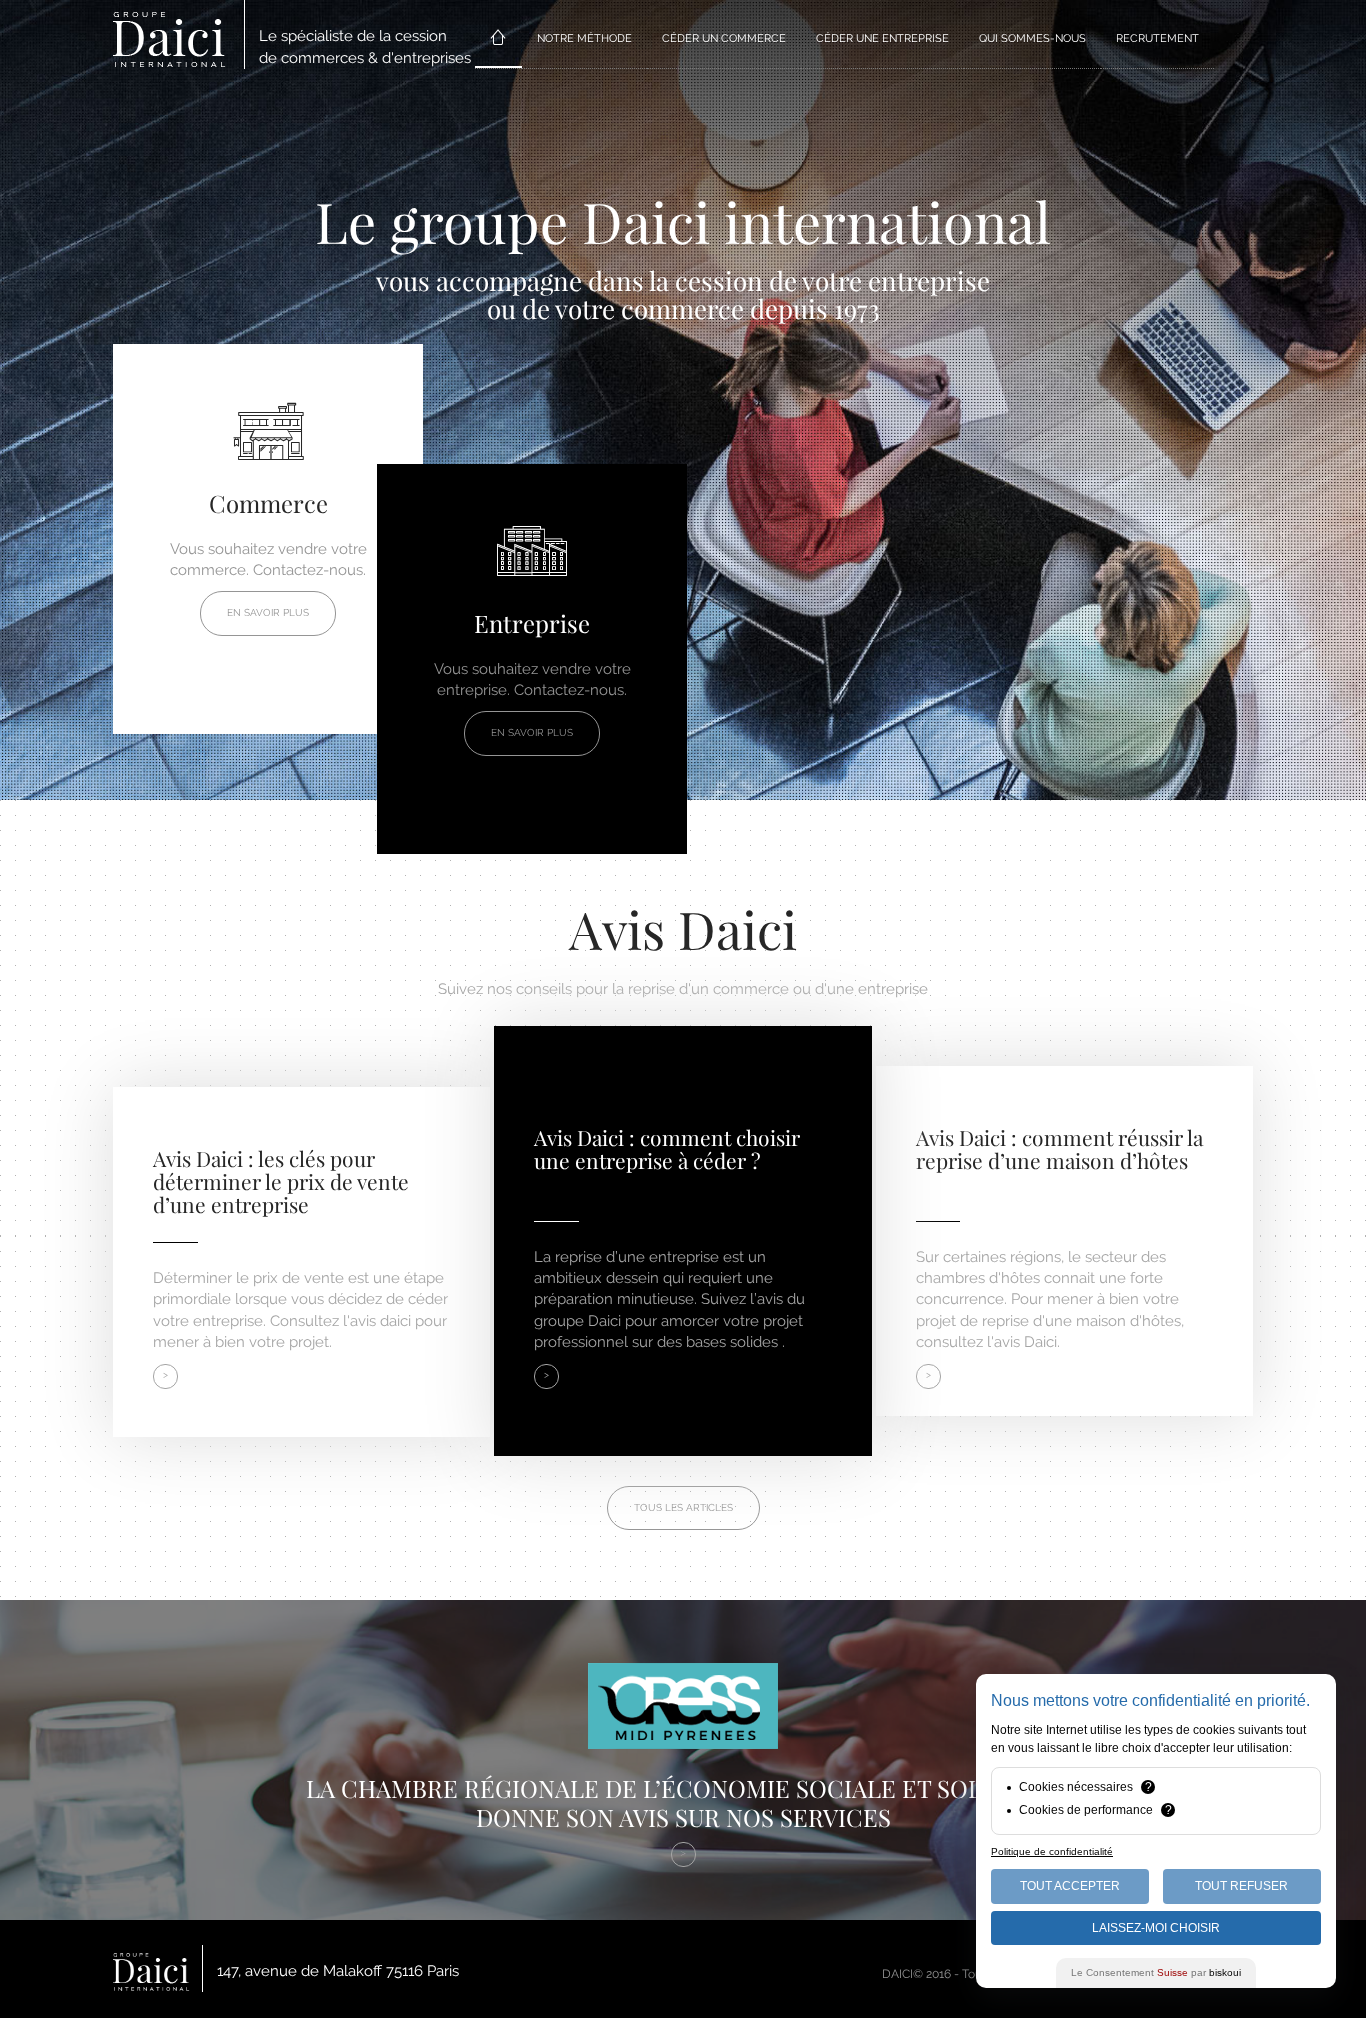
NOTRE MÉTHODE (584, 38)
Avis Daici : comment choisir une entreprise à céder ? (667, 1148)
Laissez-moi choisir (1156, 1928)
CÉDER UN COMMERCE (724, 38)
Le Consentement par (1156, 1972)
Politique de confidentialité (1052, 1851)
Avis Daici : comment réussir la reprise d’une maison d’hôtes (1059, 1148)
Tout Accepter (1070, 1886)
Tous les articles (683, 1507)
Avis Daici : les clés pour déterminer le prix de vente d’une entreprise (281, 1181)
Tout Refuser (1241, 1886)
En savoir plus (268, 612)
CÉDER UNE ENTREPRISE (882, 38)
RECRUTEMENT (1157, 38)
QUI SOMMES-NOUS (1032, 38)
